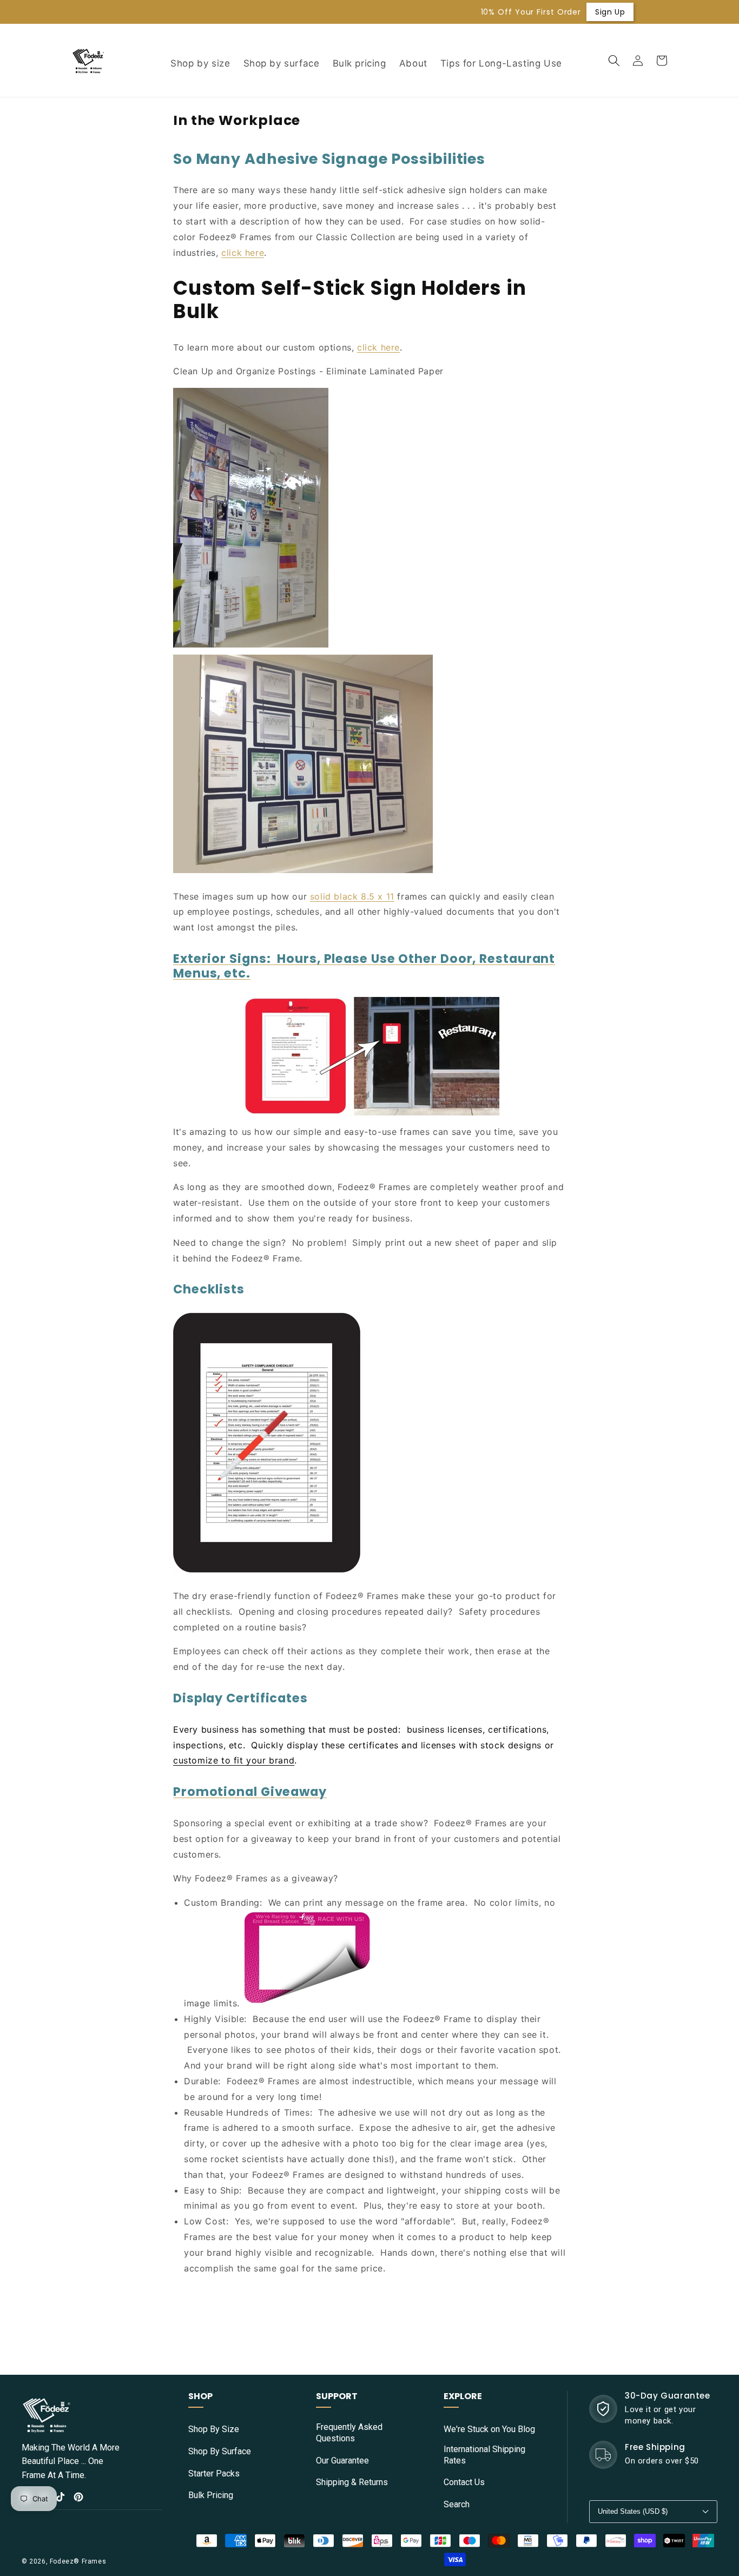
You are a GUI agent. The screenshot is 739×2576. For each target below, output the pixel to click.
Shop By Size (214, 2429)
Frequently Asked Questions (349, 2433)
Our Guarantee (342, 2461)
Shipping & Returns (352, 2482)
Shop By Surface (220, 2451)
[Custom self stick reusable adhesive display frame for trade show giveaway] (307, 2003)
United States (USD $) (633, 2511)
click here (243, 253)
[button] (614, 61)
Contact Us (464, 2482)
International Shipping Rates (484, 2455)
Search (457, 2504)
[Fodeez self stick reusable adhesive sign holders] (303, 872)
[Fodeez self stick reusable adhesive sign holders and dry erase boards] (251, 646)
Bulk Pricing (211, 2495)
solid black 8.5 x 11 (352, 896)
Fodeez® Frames (78, 2561)
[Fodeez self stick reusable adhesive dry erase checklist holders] (267, 1571)
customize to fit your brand (234, 1760)
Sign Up (472, 12)
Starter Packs (214, 2473)
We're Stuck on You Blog (489, 2429)
